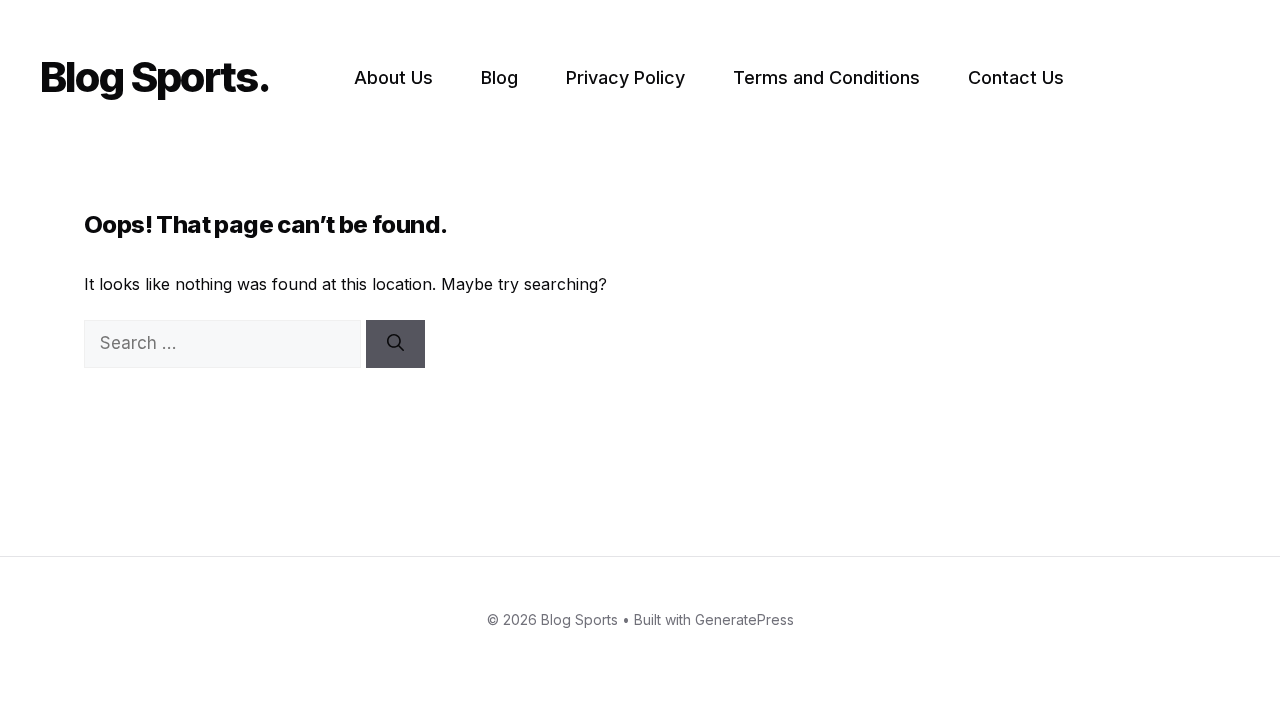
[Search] (395, 344)
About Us (393, 77)
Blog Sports (148, 76)
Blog (499, 77)
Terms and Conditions (826, 77)
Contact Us (1016, 77)
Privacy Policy (625, 77)
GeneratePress (744, 619)
